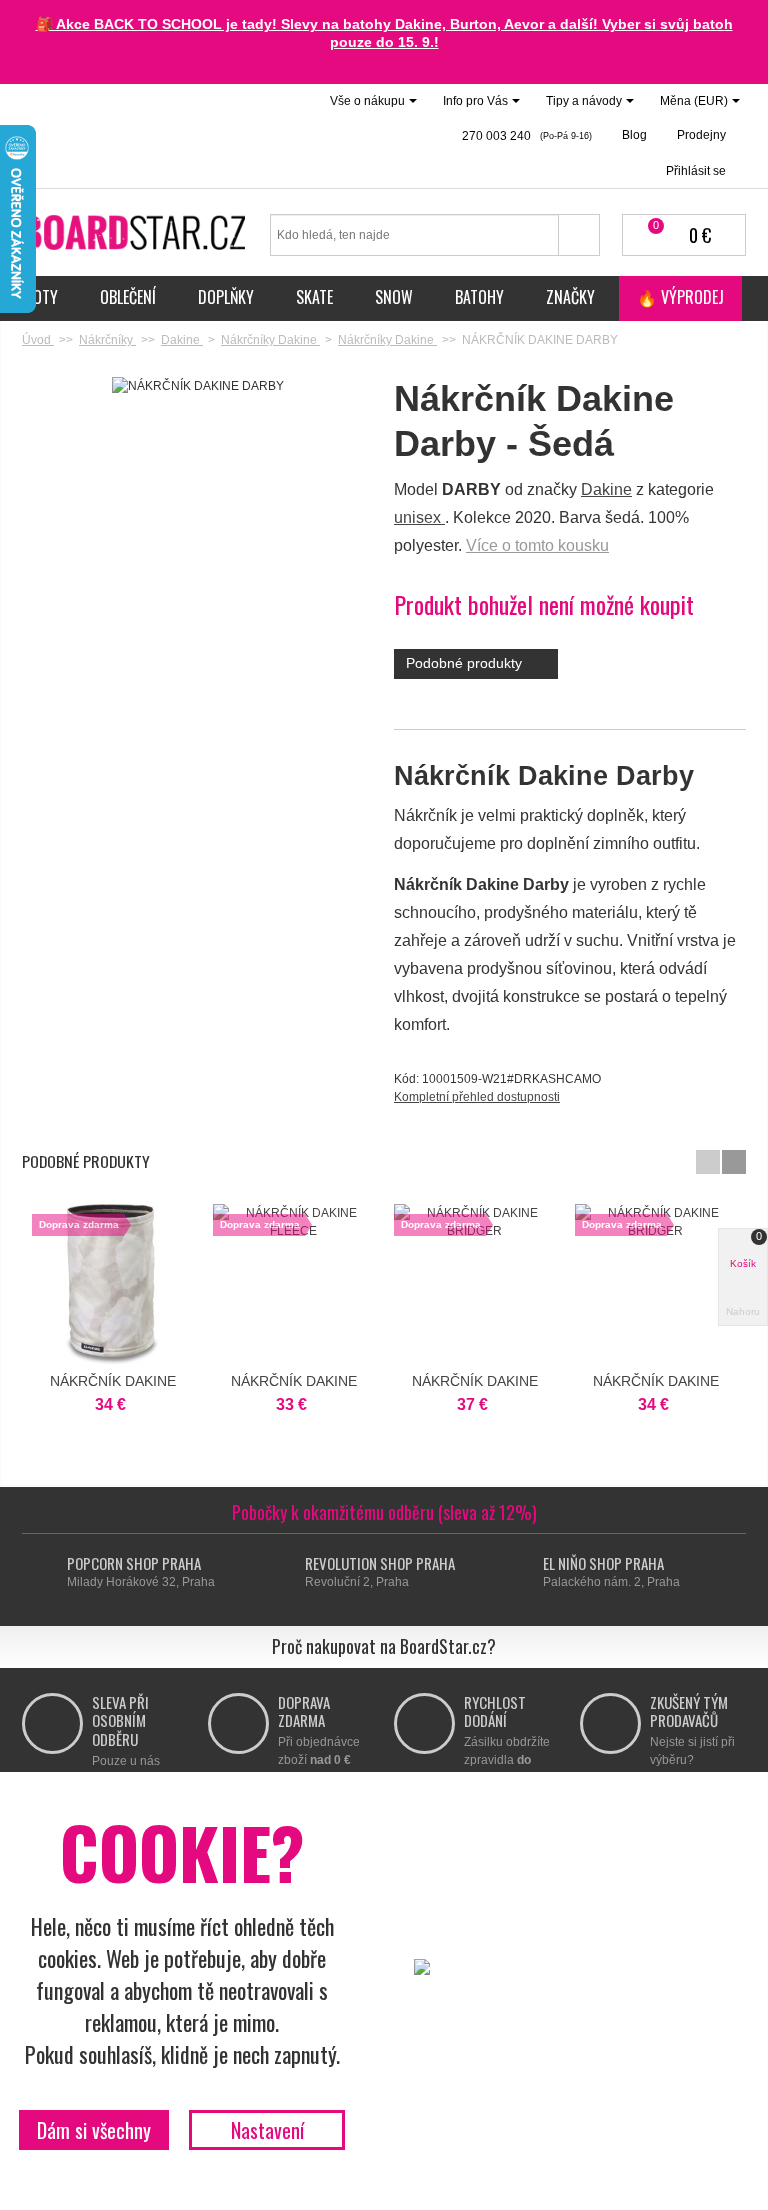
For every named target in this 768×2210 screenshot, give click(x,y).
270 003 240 (525, 136)
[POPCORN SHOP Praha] (48, 1573)
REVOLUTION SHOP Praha (380, 1563)
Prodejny (701, 135)
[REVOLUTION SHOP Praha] (286, 1573)
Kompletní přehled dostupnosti (477, 1097)
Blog (634, 135)
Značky (570, 297)
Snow (394, 297)
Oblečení (128, 297)
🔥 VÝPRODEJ (680, 297)
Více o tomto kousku (537, 545)
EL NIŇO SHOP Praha (603, 1563)
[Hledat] (579, 235)
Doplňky (226, 297)
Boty (41, 297)
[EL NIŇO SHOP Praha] (524, 1573)
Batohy (479, 297)
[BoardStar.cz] (136, 231)
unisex (419, 517)
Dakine (606, 489)
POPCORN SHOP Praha (134, 1563)
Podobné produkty (466, 663)
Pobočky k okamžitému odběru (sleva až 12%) (384, 1512)
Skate (314, 297)
